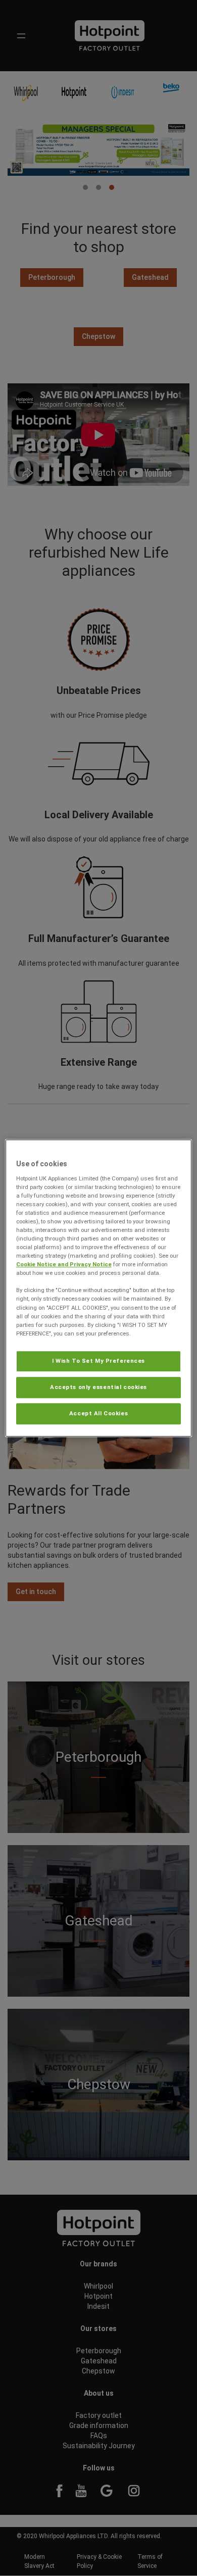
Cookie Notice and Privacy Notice (64, 1264)
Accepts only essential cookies (98, 1387)
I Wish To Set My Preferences (98, 1361)
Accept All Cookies (98, 1413)
